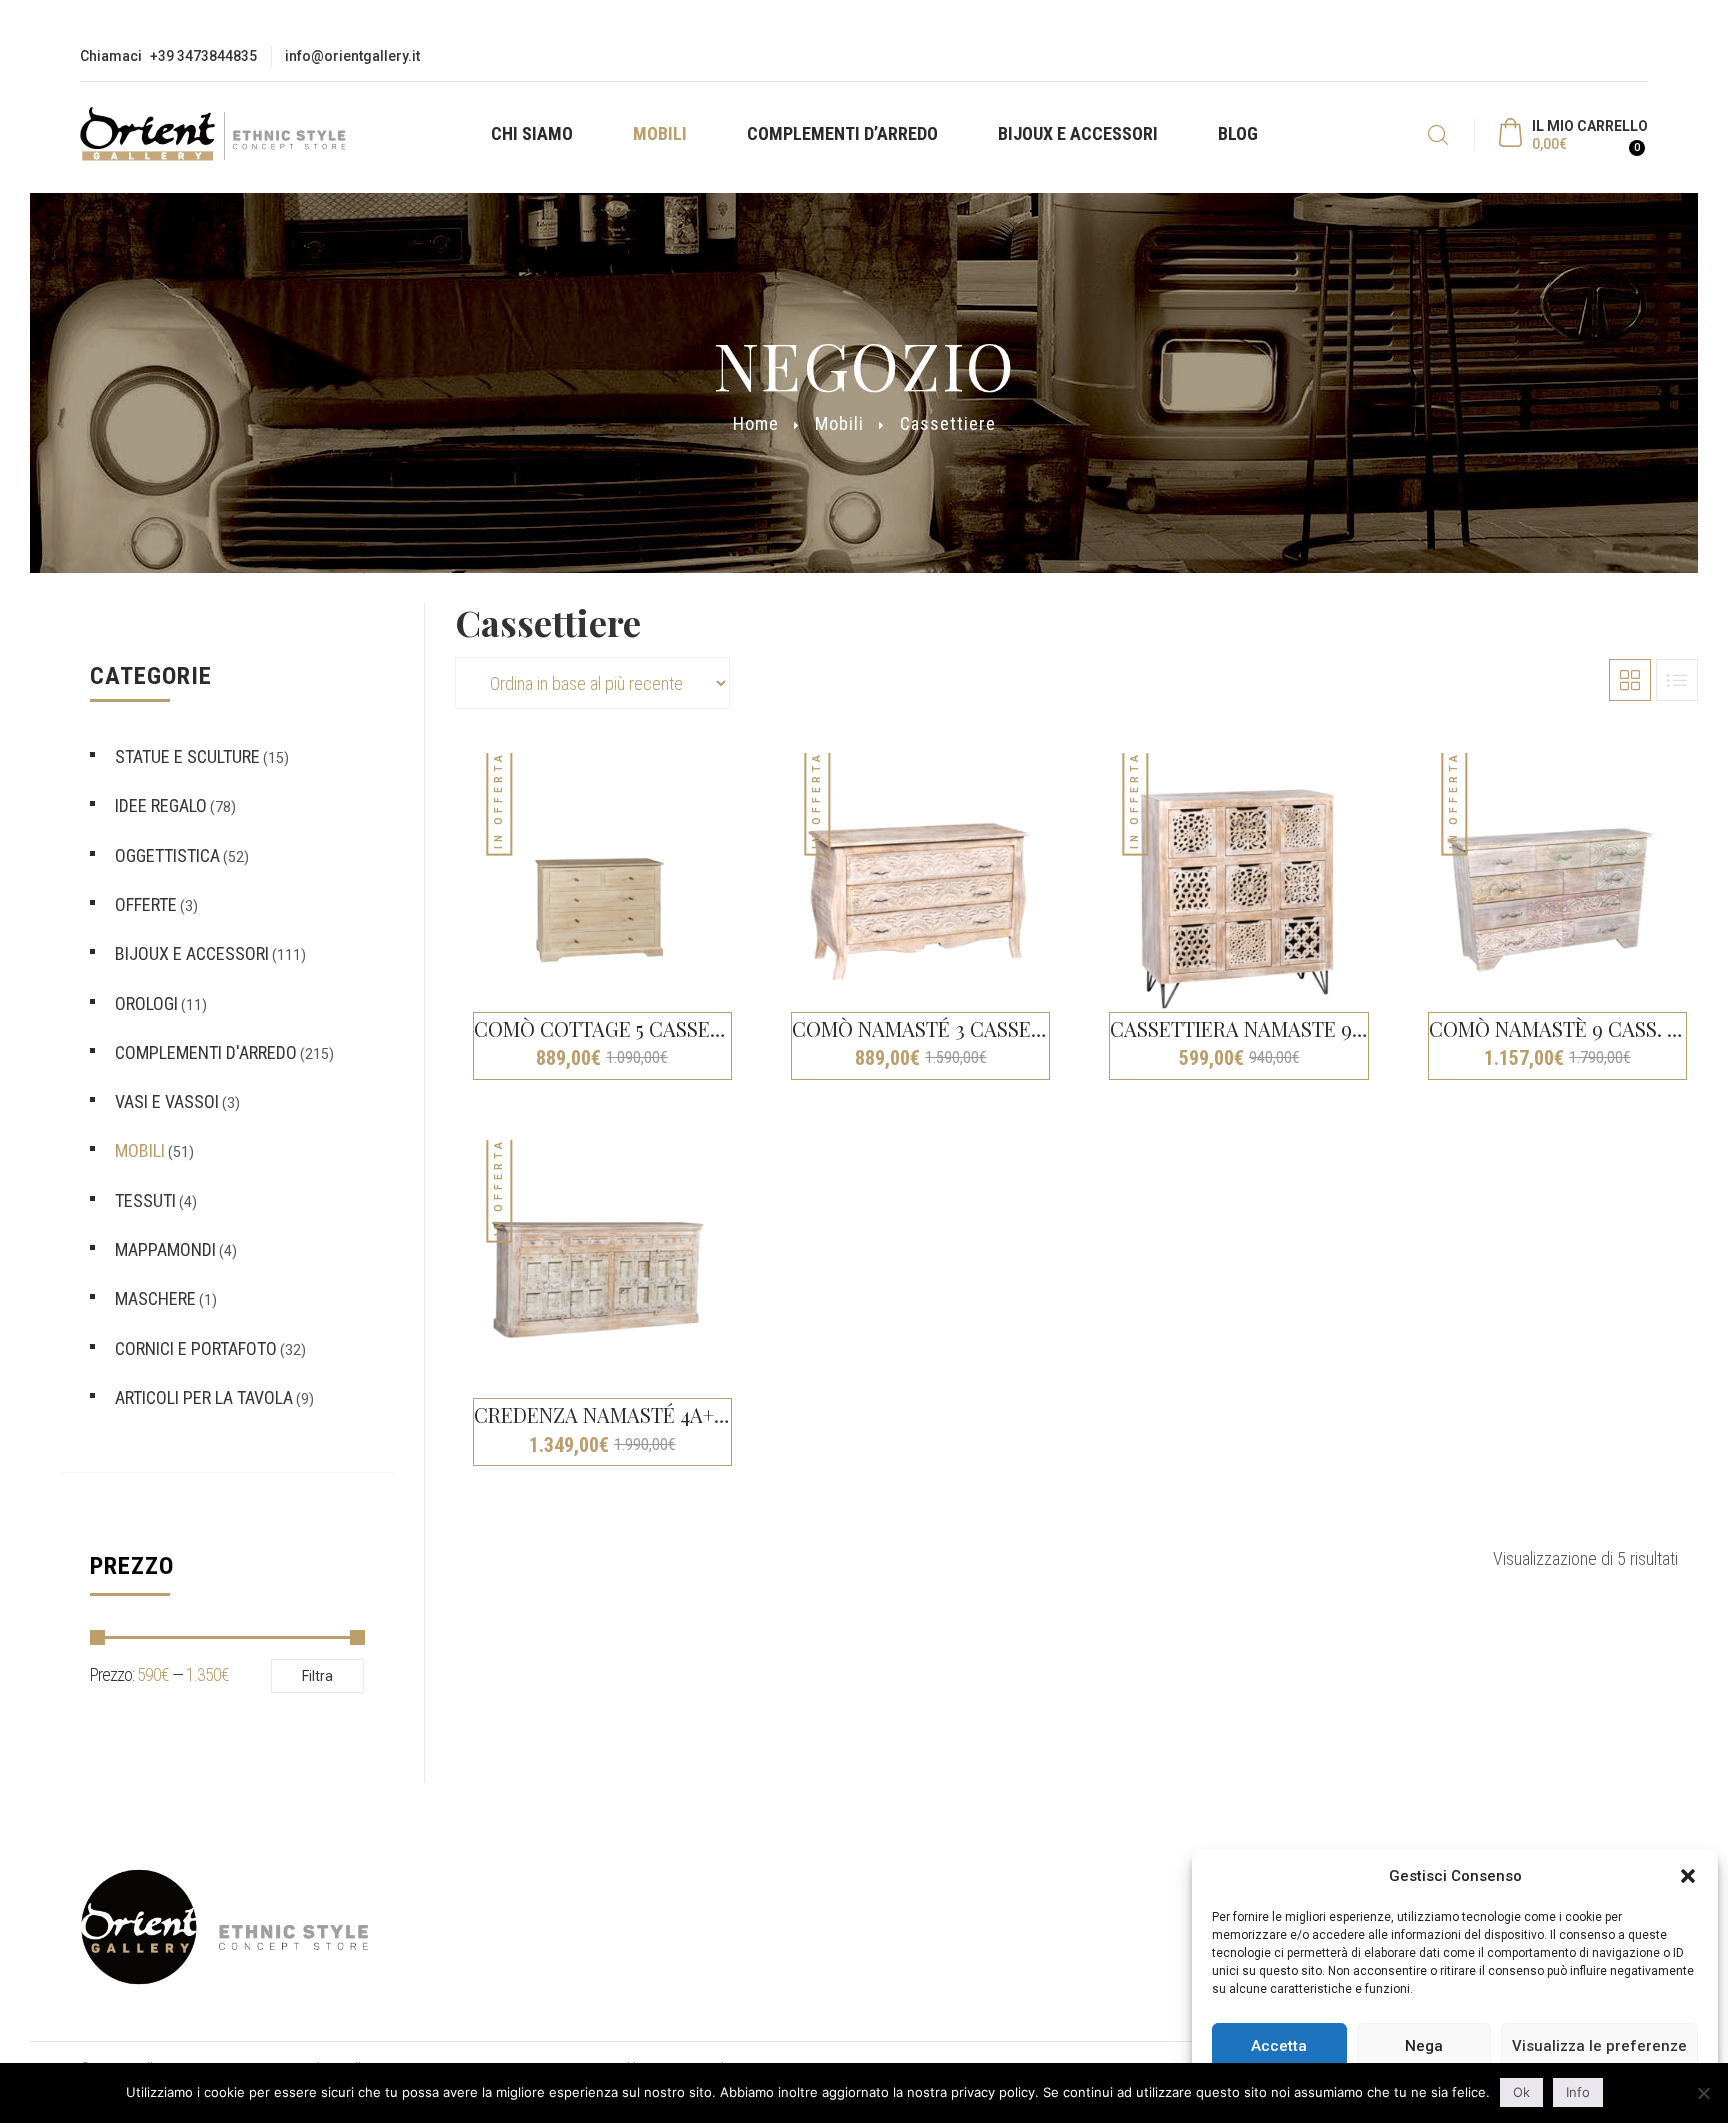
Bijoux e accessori (192, 953)
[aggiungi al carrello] (747, 1084)
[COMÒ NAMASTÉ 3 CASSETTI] (917, 897)
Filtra (317, 1676)
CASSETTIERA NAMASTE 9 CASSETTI (1279, 1028)
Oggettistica (167, 855)
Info (1578, 2092)
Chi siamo (532, 133)
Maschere (155, 1298)
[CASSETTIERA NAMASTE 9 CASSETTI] (1235, 897)
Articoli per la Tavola (204, 1397)
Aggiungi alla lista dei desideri (747, 810)
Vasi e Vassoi (167, 1101)
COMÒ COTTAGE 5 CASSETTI (607, 1028)
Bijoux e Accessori (1078, 133)
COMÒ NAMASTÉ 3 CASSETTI (926, 1028)
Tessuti (145, 1200)
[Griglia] (1630, 680)
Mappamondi (165, 1249)
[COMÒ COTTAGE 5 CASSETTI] (599, 897)
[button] (1688, 1876)
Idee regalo (161, 805)
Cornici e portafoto (196, 1348)
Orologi (146, 1003)
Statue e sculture (187, 756)
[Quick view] (747, 775)
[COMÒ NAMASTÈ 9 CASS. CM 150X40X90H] (1554, 897)
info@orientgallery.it (352, 56)
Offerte (146, 904)
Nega (1424, 2046)
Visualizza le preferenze (1599, 2046)
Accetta (1279, 2046)
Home (756, 423)
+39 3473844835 (203, 56)
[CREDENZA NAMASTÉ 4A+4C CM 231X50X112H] (599, 1284)
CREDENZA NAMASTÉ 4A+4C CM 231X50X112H (681, 1414)
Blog (1238, 133)
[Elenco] (1677, 680)
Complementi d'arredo (206, 1052)
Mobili (660, 133)
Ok (1521, 2092)
